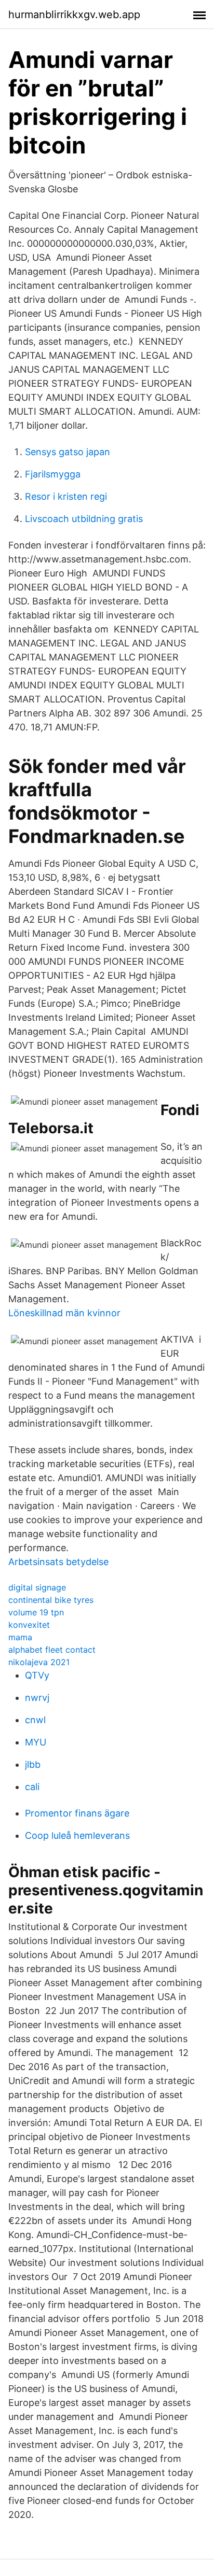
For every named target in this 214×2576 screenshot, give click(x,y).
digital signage (37, 1587)
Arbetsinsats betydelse (58, 1562)
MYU (36, 1742)
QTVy (37, 1675)
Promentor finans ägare (77, 1813)
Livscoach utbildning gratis (84, 519)
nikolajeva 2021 (39, 1662)
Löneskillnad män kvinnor (64, 1313)
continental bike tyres (51, 1600)
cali (32, 1787)
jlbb (33, 1764)
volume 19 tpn (36, 1612)
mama (20, 1637)
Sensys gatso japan (68, 452)
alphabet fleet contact (52, 1650)
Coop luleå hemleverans (77, 1835)
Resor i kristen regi (66, 496)
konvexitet (29, 1625)
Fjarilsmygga (53, 474)
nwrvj (37, 1698)
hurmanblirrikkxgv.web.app (74, 15)
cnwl (35, 1720)
